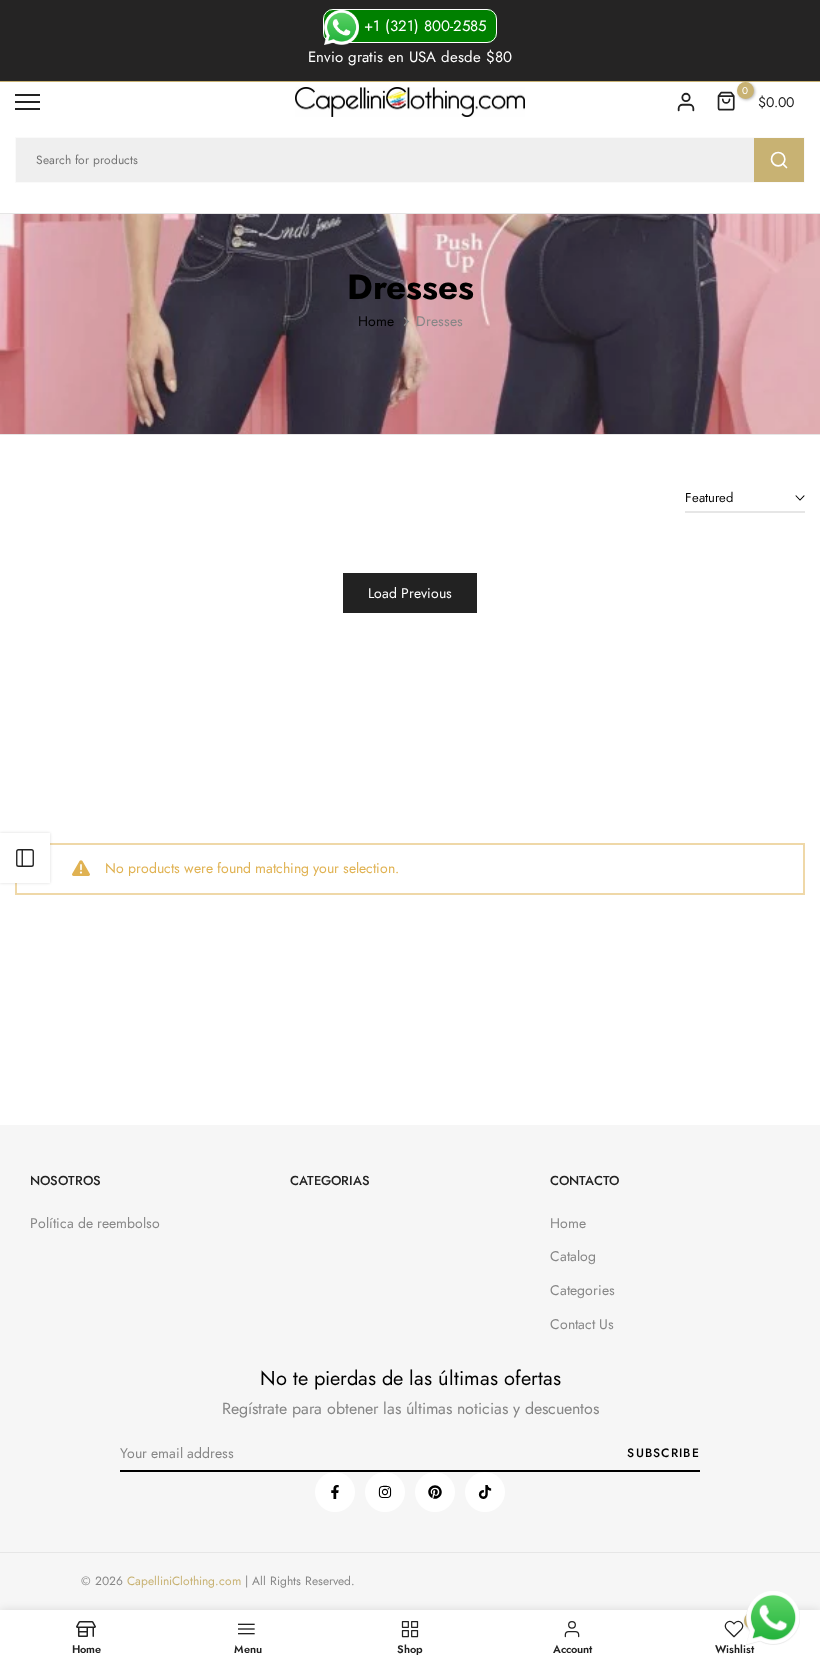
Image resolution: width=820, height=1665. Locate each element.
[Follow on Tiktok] (485, 1492)
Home (376, 321)
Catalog (573, 1256)
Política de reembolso (95, 1223)
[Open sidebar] (25, 858)
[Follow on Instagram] (385, 1492)
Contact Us (582, 1324)
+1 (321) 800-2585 (422, 26)
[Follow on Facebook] (335, 1492)
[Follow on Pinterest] (435, 1492)
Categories (582, 1290)
